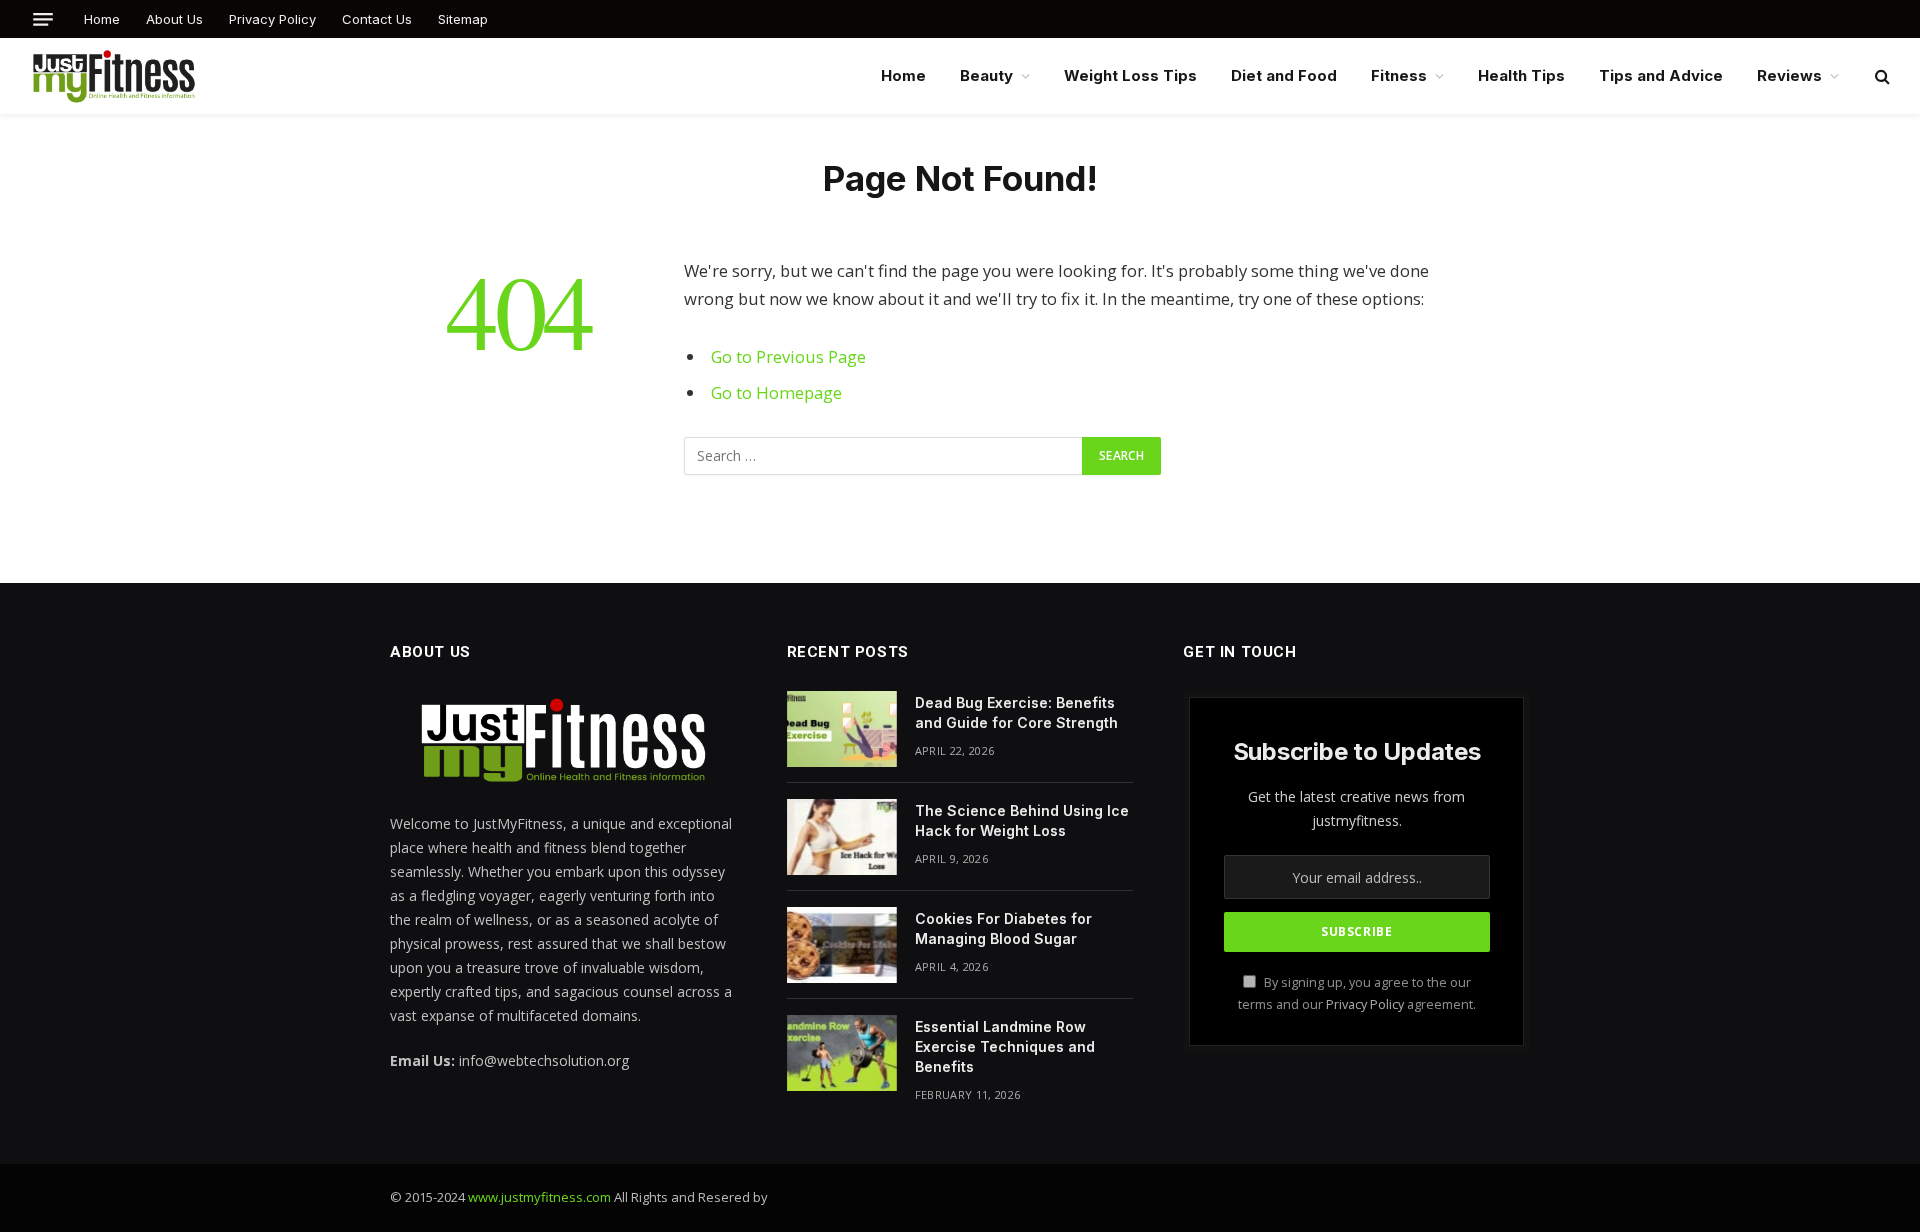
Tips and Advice (1661, 75)
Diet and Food (1284, 75)
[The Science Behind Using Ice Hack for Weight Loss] (842, 837)
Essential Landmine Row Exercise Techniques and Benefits (1005, 1046)
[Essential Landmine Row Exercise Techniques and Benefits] (842, 1053)
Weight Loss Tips (1130, 75)
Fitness (1399, 75)
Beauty (986, 75)
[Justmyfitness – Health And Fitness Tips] (113, 76)
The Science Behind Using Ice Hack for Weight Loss (1022, 820)
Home (102, 19)
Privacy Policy (272, 19)
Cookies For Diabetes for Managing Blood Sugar (1003, 928)
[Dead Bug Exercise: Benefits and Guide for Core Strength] (842, 729)
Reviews (1789, 75)
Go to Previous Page (788, 356)
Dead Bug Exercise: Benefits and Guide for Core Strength (1016, 712)
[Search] (1880, 76)
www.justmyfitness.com (539, 1197)
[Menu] (43, 19)
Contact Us (377, 19)
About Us (174, 19)
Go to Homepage (776, 392)
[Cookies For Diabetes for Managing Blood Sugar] (842, 945)
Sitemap (463, 19)
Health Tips (1521, 75)
